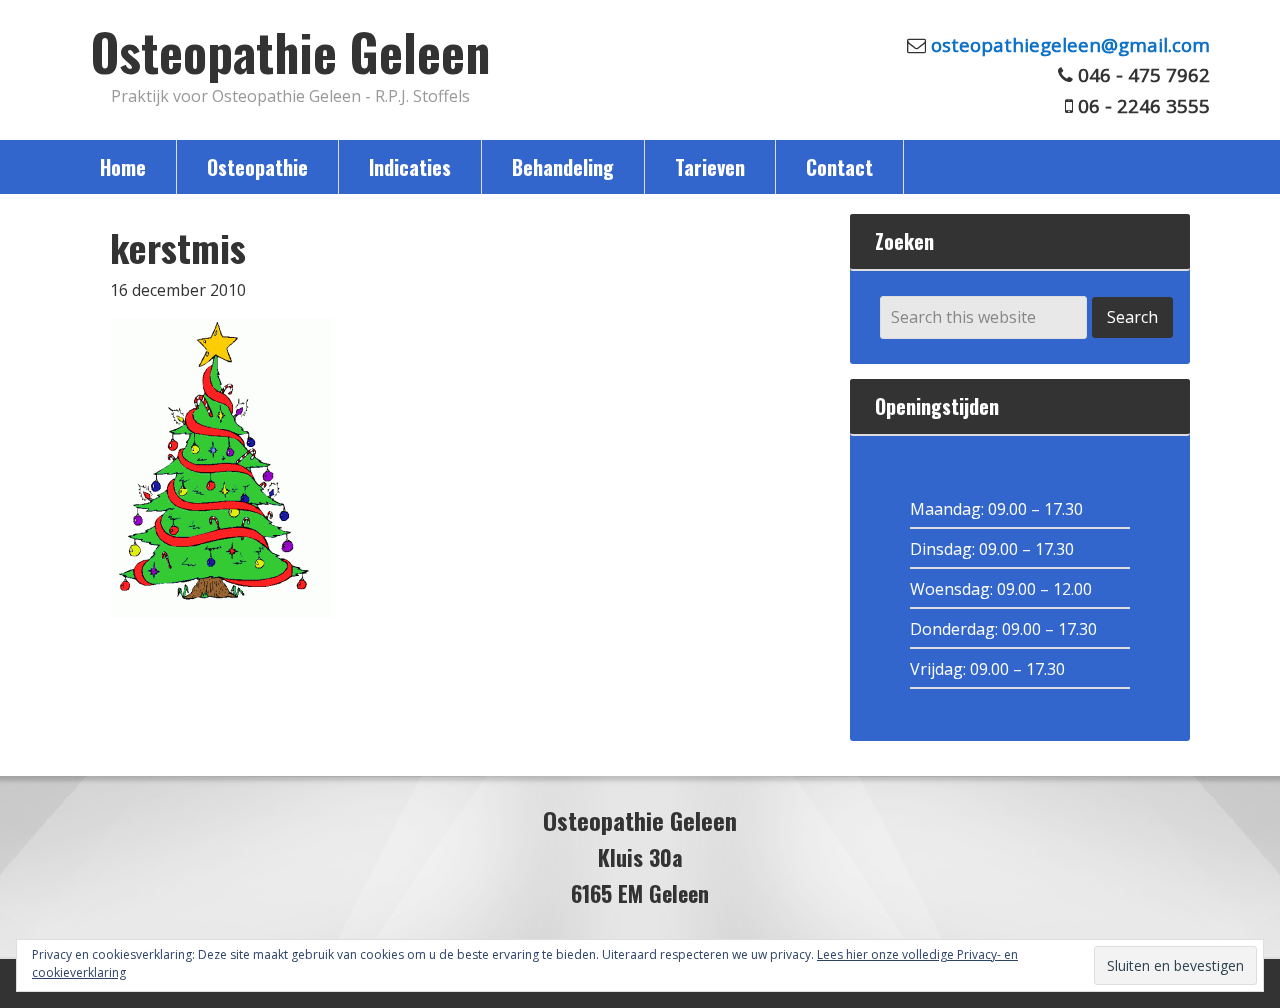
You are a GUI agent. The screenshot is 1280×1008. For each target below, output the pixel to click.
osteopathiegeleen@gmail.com (1070, 44)
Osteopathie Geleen (290, 51)
